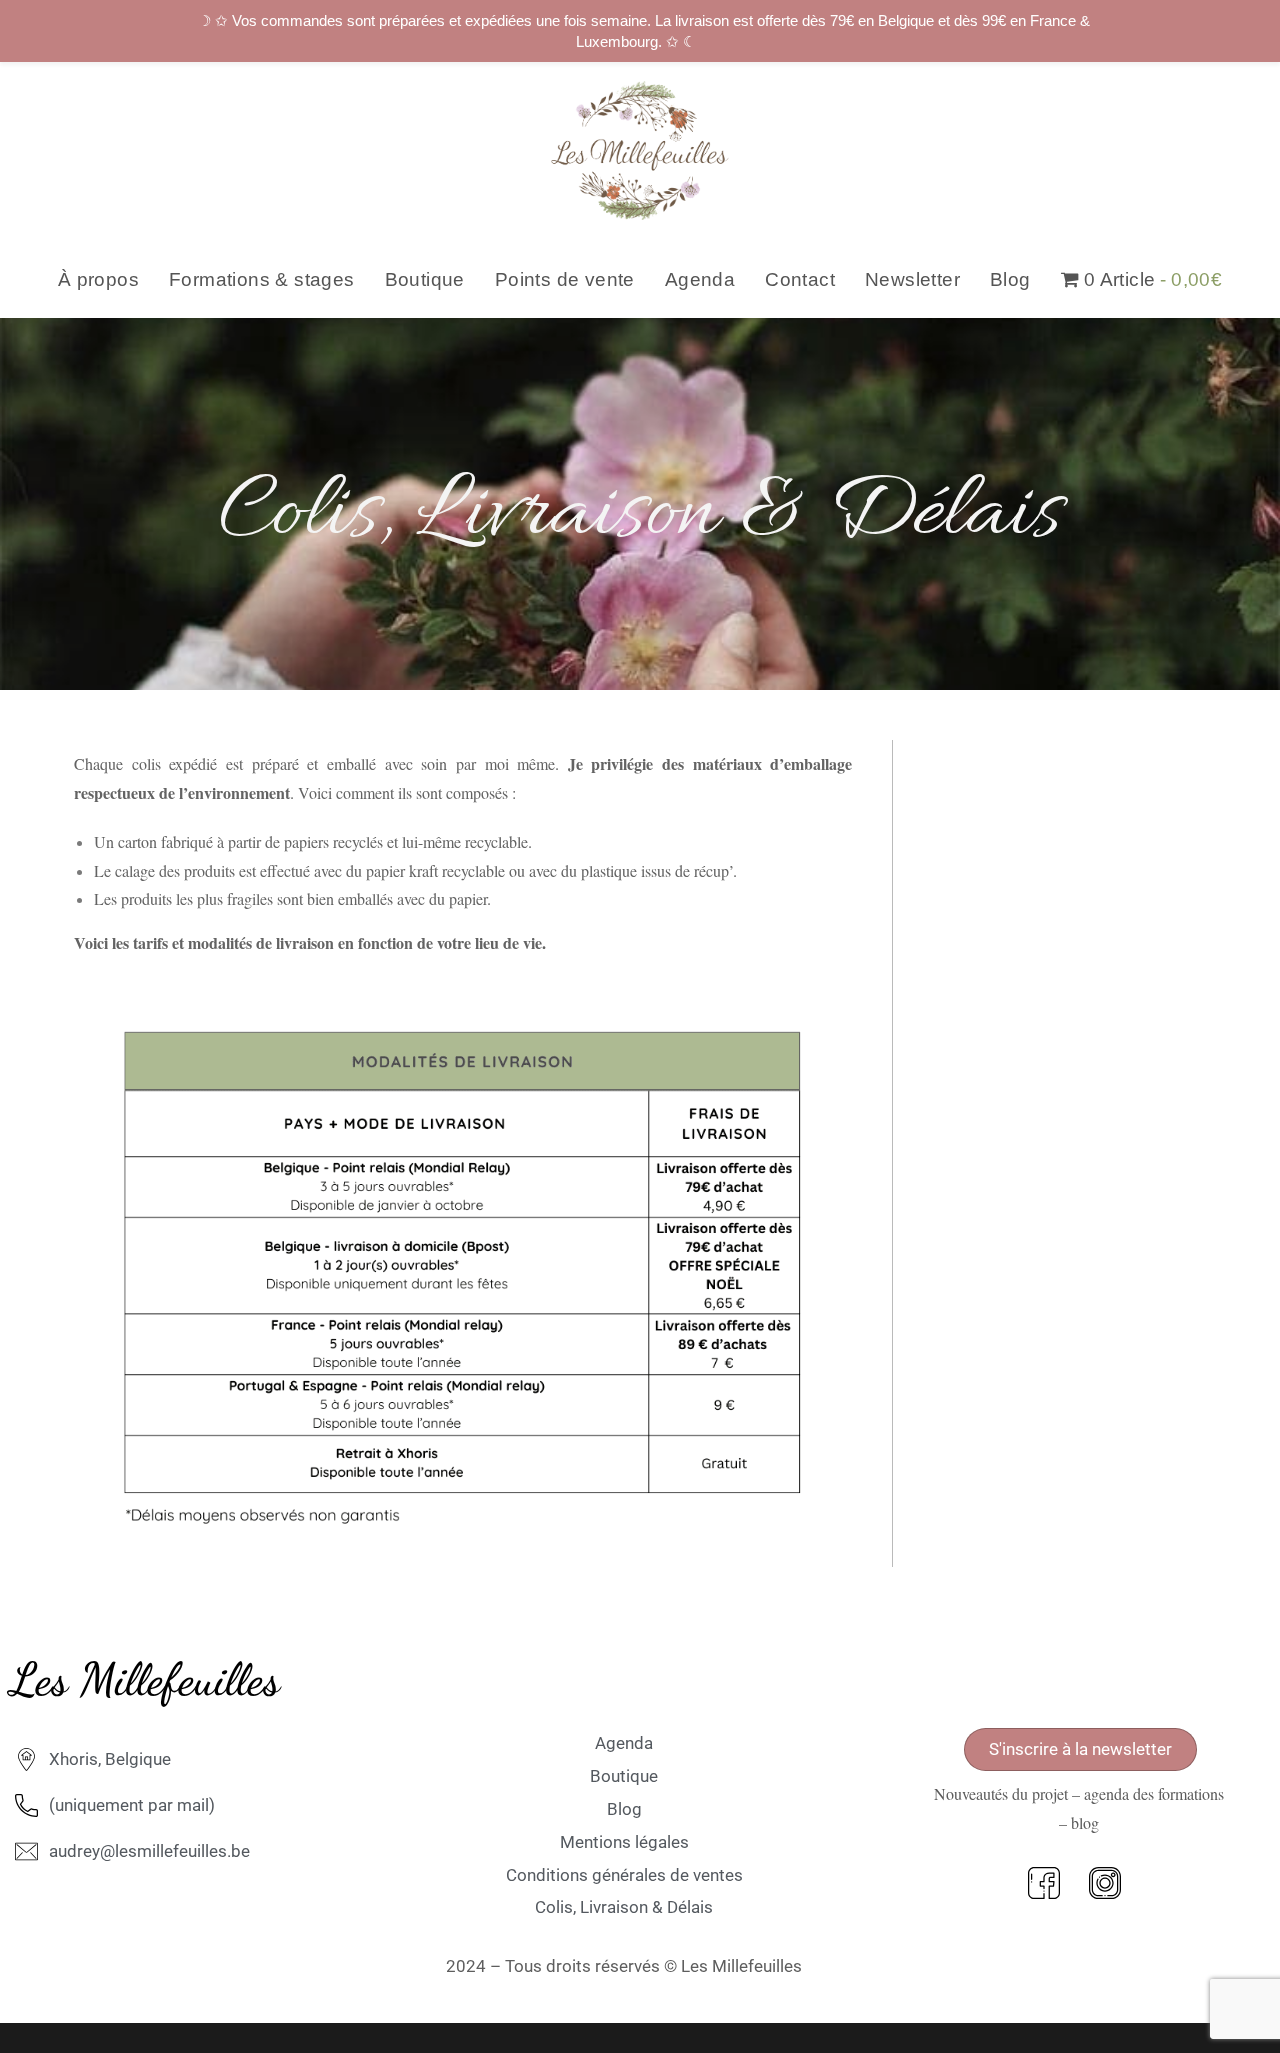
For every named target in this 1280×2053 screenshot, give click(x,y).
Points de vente (565, 279)
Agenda (700, 279)
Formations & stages (262, 279)
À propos (98, 279)
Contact (800, 279)
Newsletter (912, 279)
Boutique (425, 279)
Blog (1010, 279)
